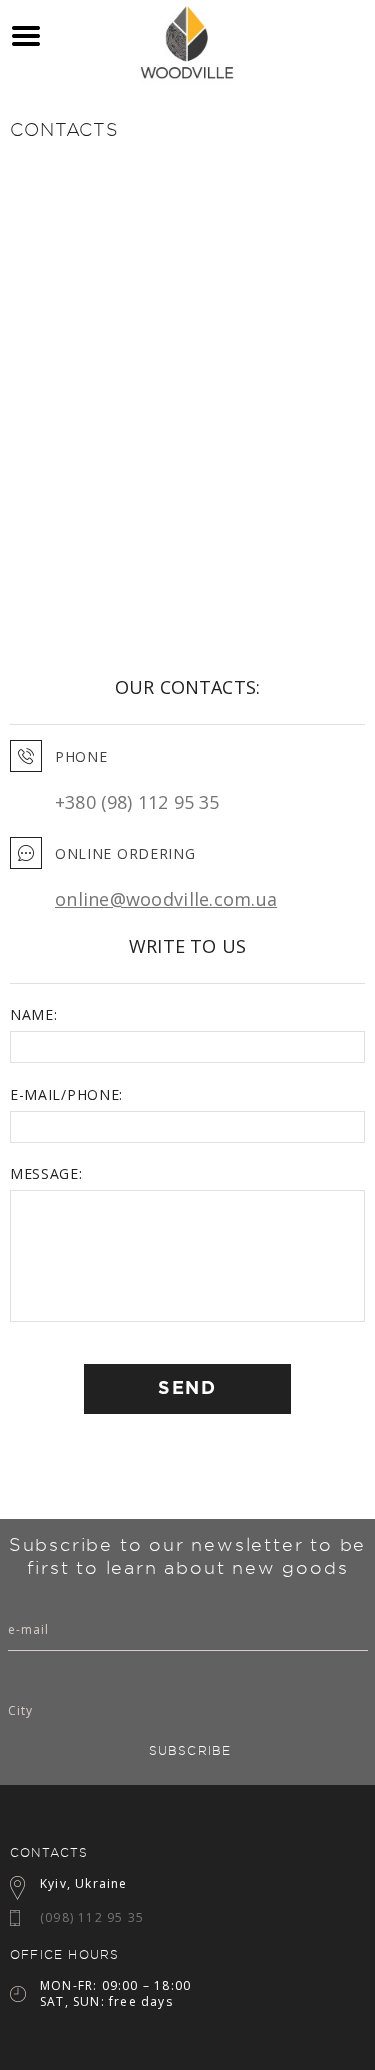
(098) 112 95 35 (92, 1917)
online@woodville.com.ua (166, 899)
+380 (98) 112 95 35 (137, 802)
